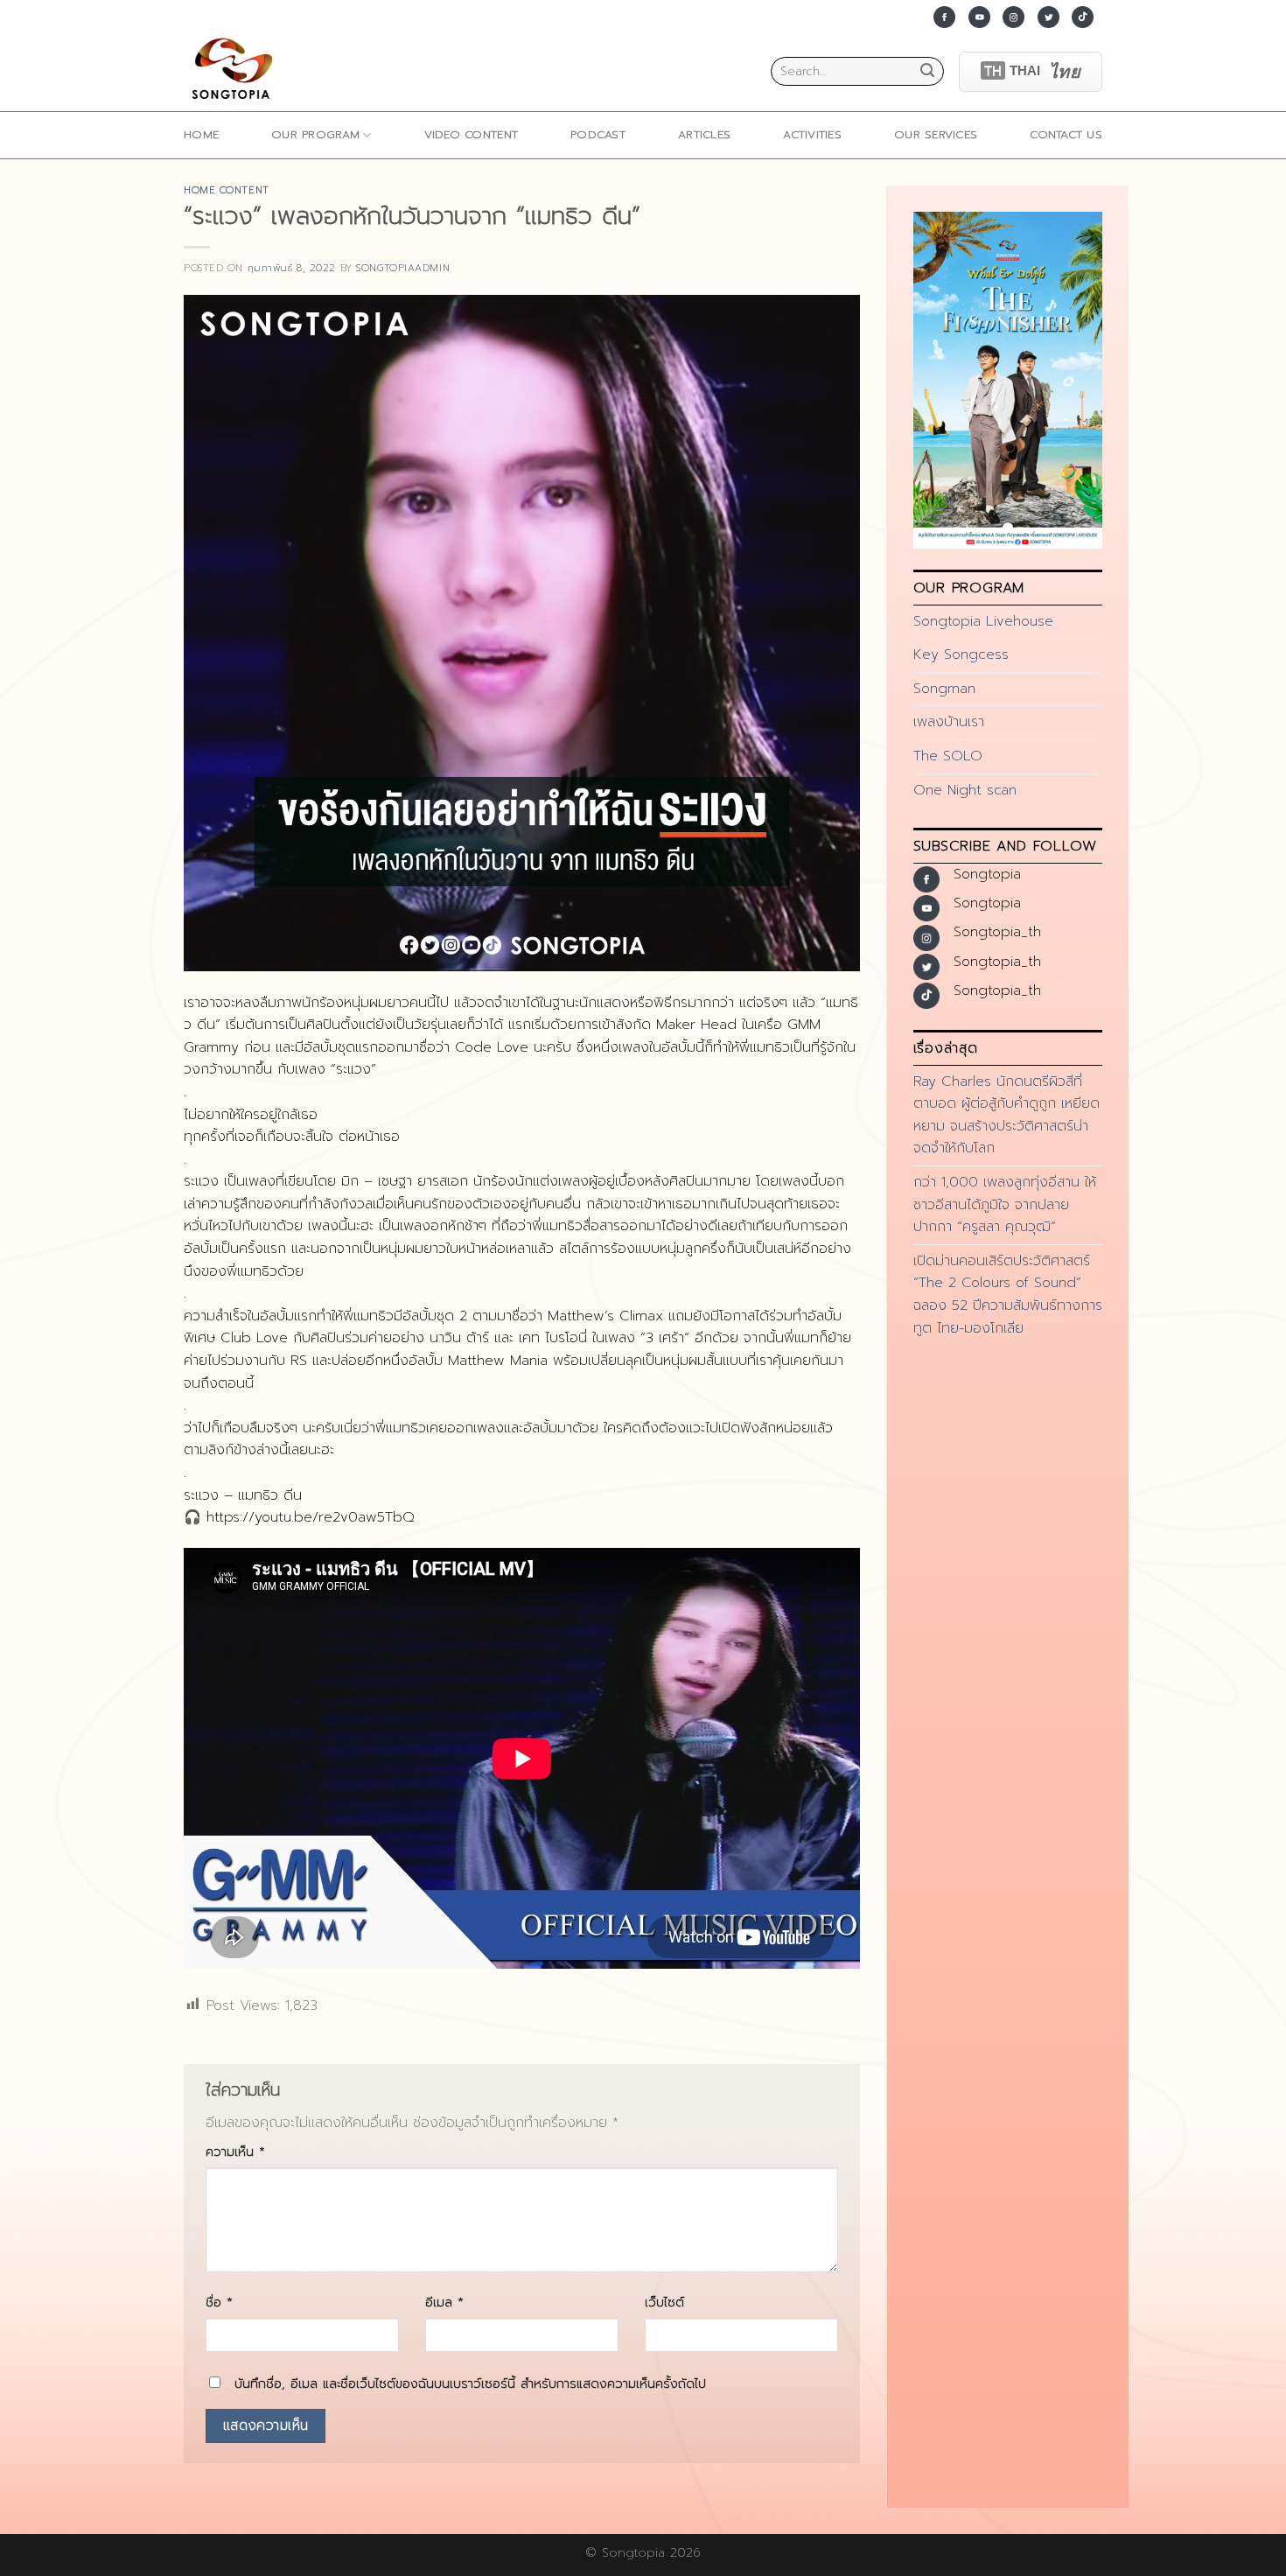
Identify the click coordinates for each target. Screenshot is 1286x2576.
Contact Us (1066, 134)
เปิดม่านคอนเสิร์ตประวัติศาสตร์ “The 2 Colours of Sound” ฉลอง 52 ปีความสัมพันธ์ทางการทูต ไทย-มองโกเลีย (1008, 1295)
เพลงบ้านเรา (949, 722)
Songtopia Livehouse (983, 621)
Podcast (598, 134)
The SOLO (948, 756)
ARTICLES (704, 134)
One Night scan (965, 790)
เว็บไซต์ (664, 2302)
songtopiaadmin (403, 268)
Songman (944, 689)
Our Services (936, 134)
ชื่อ (219, 2302)
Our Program (315, 134)
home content (227, 190)
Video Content (471, 134)
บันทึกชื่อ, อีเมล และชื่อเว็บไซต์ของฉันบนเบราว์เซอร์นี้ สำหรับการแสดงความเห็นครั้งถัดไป (470, 2383)
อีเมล (444, 2302)
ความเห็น (235, 2152)
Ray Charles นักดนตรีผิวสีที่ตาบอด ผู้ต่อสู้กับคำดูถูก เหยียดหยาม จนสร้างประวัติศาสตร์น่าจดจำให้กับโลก (1006, 1115)
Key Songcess (961, 654)
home (201, 134)
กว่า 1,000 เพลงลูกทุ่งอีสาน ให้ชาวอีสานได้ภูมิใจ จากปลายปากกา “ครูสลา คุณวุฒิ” (1005, 1204)
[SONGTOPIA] (236, 71)
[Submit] (927, 72)
